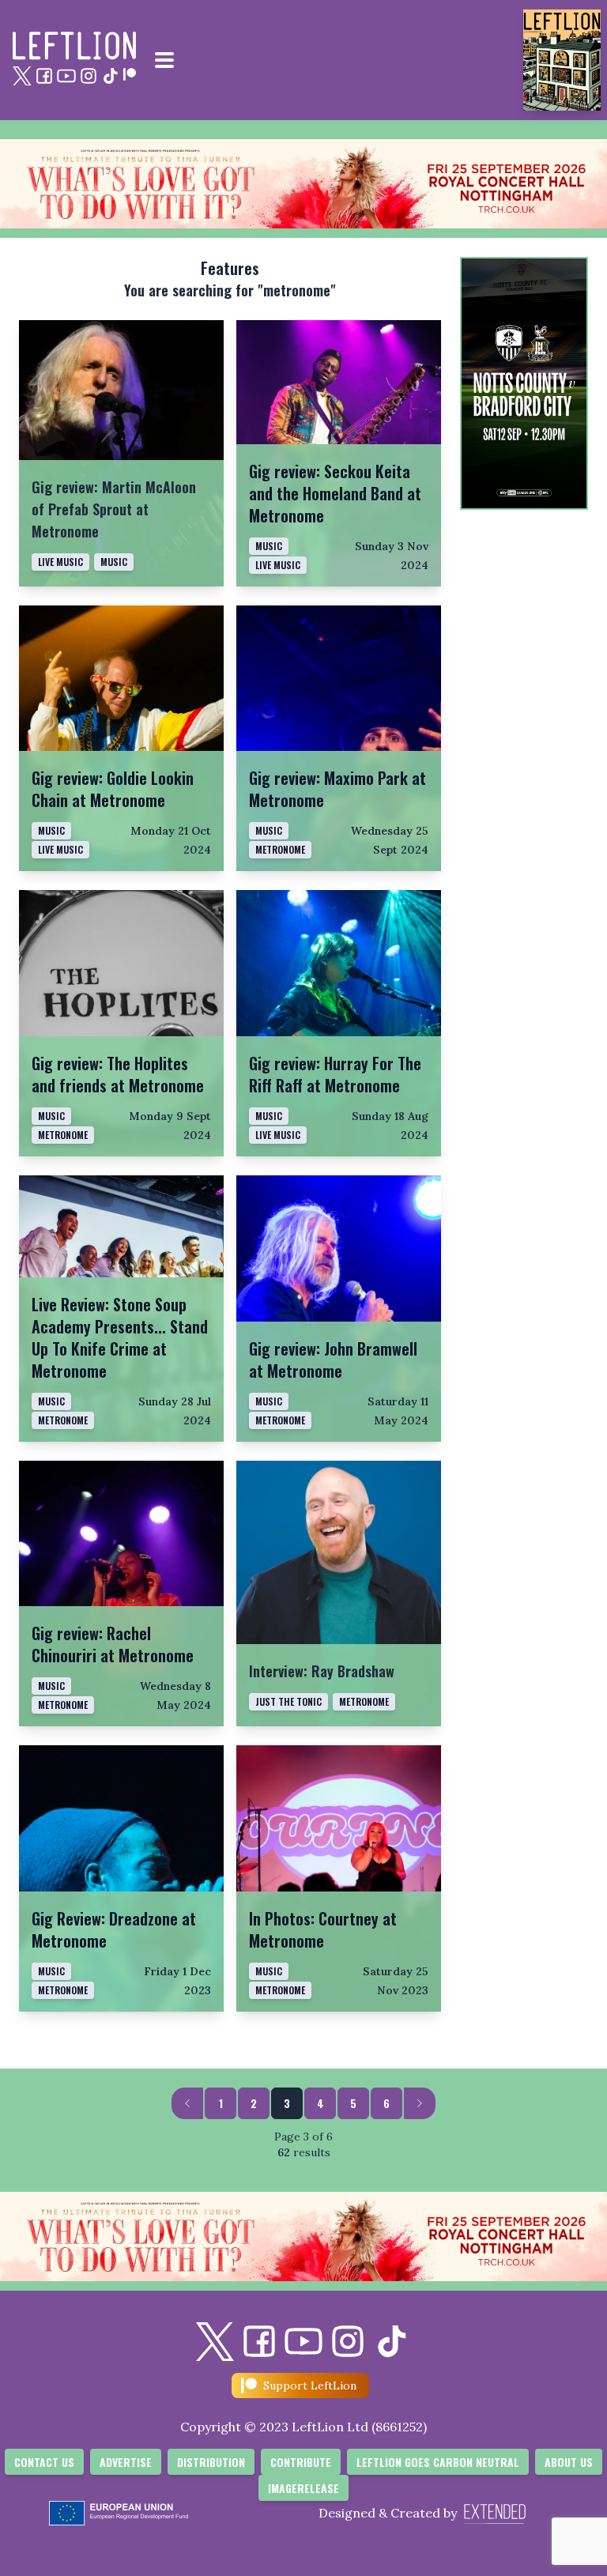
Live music (278, 565)
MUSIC (269, 1401)
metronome (63, 1990)
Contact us (44, 2462)
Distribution (211, 2462)
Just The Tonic (288, 1701)
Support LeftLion (310, 2386)
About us (569, 2462)
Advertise (126, 2462)
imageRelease (303, 2488)
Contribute (301, 2462)
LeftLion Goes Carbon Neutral (438, 2462)
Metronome (280, 849)
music (114, 562)
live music (60, 562)
